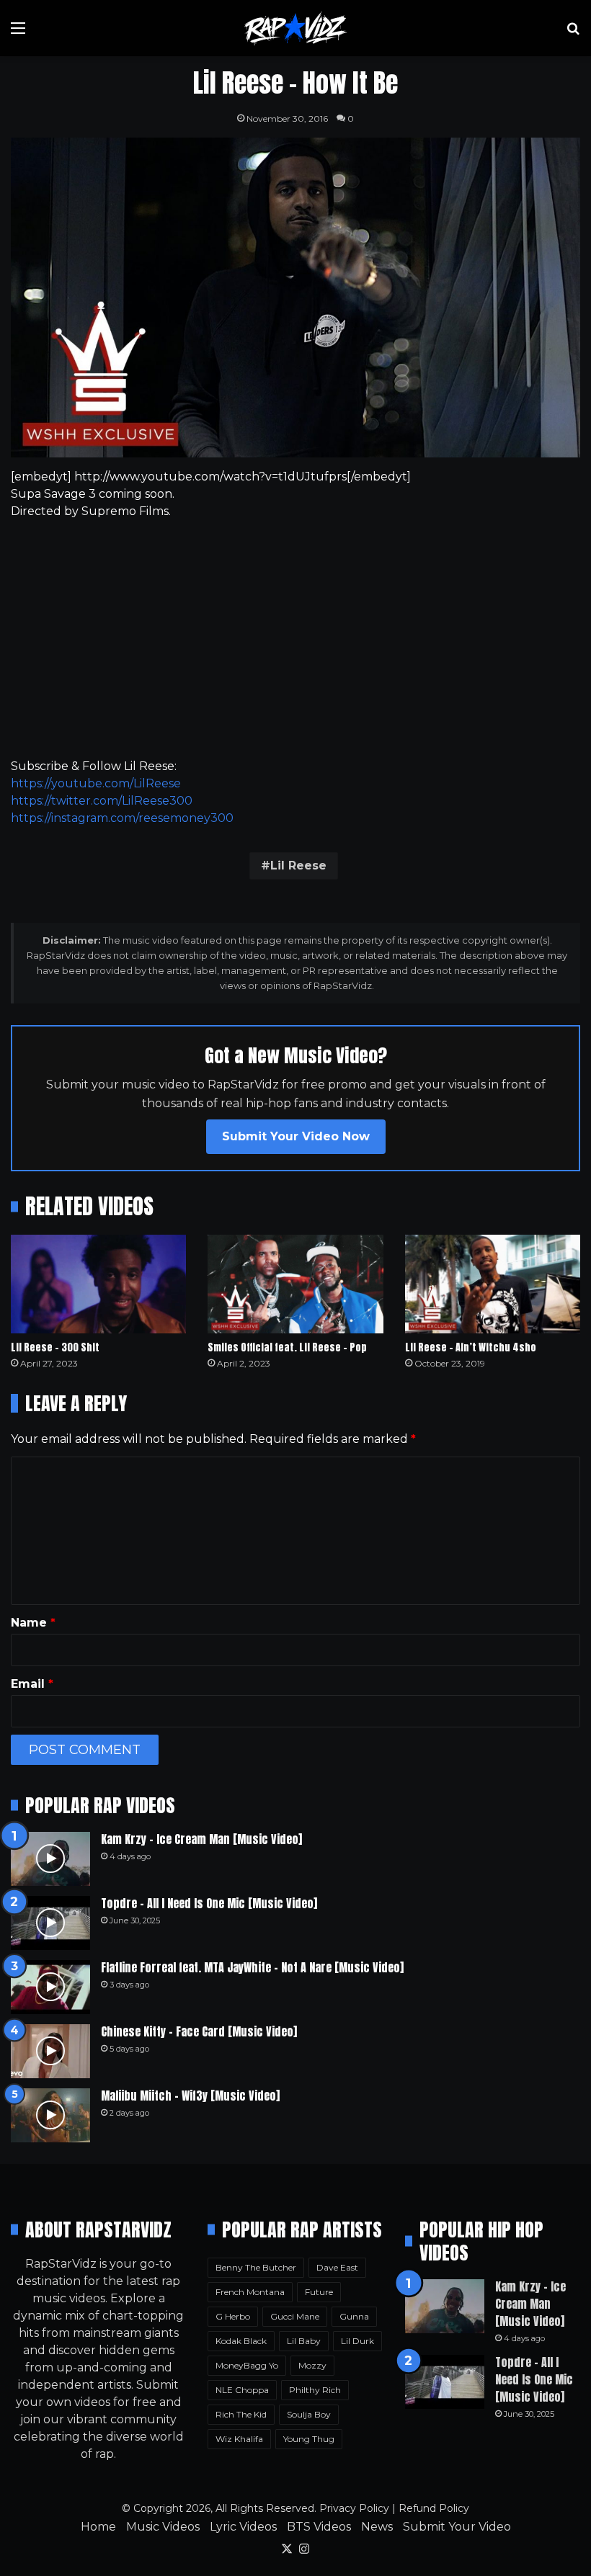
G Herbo (233, 2316)
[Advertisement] (295, 639)
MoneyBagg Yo (247, 2365)
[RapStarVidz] (295, 28)
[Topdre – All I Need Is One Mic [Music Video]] (50, 1923)
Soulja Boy (309, 2414)
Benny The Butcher (256, 2267)
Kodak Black (241, 2341)
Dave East (337, 2267)
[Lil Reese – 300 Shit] (98, 1284)
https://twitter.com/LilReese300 (102, 801)
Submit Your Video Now (296, 1136)
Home (98, 2527)
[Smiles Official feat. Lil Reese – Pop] (295, 1284)
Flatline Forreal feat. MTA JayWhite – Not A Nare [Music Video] (252, 1967)
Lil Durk (357, 2341)
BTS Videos (319, 2527)
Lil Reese (298, 866)
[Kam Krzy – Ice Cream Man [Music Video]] (50, 1859)
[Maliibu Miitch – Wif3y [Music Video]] (50, 2115)
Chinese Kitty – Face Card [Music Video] (199, 2031)
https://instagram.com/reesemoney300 (122, 818)
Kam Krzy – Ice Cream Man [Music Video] (201, 1839)
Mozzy (312, 2365)
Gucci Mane (295, 2316)
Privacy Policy (354, 2508)
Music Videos (163, 2527)
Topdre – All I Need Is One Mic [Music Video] (209, 1903)
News (377, 2527)
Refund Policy (434, 2508)
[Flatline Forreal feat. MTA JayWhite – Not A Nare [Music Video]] (50, 1987)
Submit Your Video (457, 2527)
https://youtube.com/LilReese (96, 783)
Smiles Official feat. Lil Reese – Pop (287, 1347)
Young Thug (309, 2439)
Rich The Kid (241, 2414)
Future (319, 2292)
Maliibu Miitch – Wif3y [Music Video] (190, 2096)
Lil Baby (304, 2341)
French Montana (250, 2292)
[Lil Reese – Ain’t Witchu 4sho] (493, 1284)
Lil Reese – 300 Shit (55, 1347)
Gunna (354, 2316)
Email (32, 1684)
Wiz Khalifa (239, 2439)
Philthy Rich (315, 2390)
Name (33, 1623)
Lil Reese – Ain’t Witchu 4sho (471, 1347)
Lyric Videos (243, 2527)
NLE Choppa (242, 2390)
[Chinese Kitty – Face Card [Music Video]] (50, 2051)
